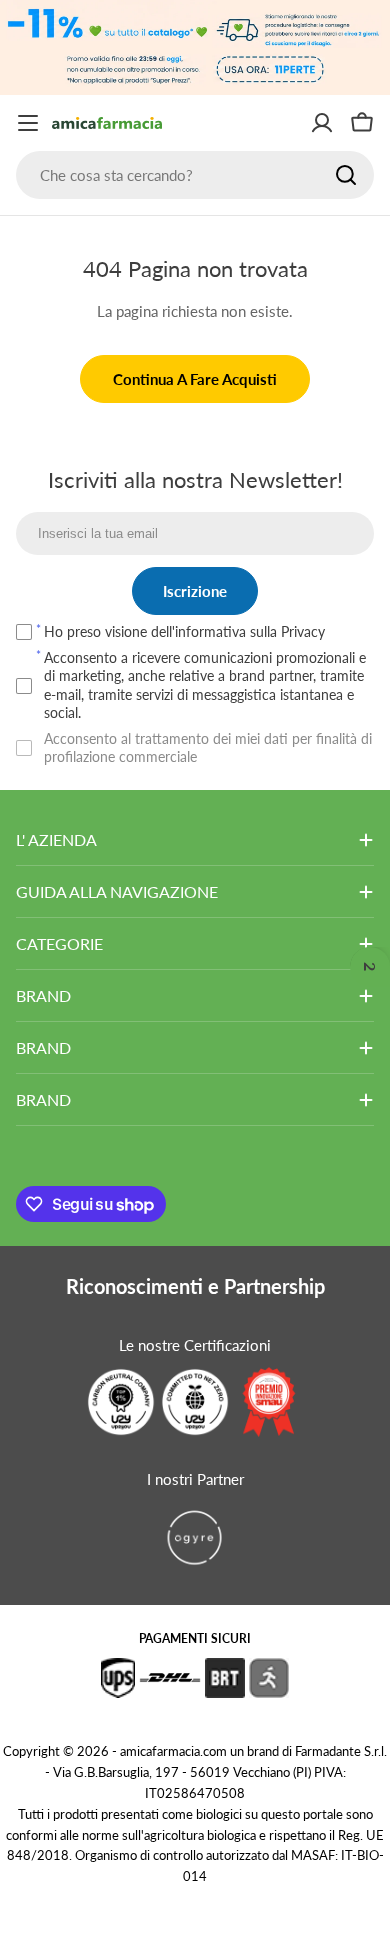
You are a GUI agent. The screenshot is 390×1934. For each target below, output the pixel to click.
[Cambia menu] (28, 123)
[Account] (322, 123)
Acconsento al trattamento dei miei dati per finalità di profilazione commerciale (208, 747)
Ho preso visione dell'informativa (184, 631)
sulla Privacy (287, 631)
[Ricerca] (346, 175)
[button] (370, 967)
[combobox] (195, 175)
